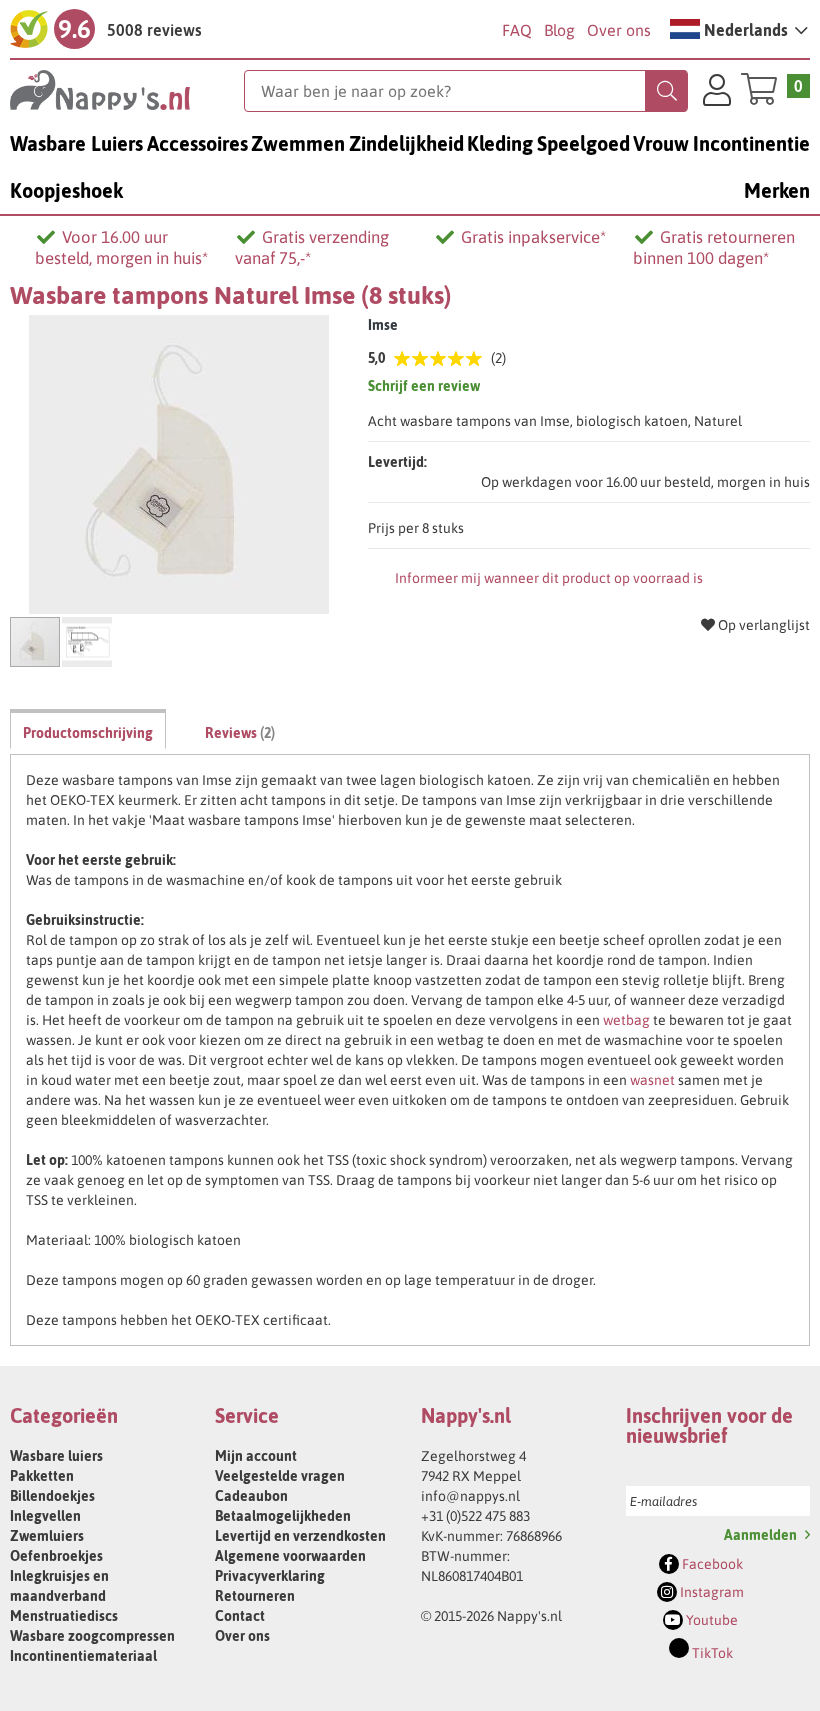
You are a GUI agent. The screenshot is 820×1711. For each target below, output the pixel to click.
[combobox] (466, 91)
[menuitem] (76, 143)
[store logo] (127, 90)
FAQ (517, 30)
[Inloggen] (717, 93)
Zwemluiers (47, 1536)
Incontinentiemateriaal (83, 1656)
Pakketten (42, 1476)
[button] (739, 29)
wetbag (626, 1020)
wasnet (652, 1080)
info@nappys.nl (470, 1496)
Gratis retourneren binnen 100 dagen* (714, 247)
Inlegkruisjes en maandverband (59, 1586)
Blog (559, 30)
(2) (498, 358)
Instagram (710, 1592)
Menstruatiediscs (64, 1616)
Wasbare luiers (56, 1456)
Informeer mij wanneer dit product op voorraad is (549, 578)
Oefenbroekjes (56, 1556)
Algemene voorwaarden (290, 1556)
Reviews (238, 733)
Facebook (711, 1564)
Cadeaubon (251, 1496)
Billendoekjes (52, 1496)
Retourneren (255, 1596)
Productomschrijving (88, 733)
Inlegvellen (45, 1516)
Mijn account (256, 1456)
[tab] (88, 729)
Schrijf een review (424, 386)
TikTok (711, 1653)
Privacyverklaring (270, 1576)
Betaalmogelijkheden (283, 1516)
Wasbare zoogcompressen (92, 1636)
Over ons (619, 30)
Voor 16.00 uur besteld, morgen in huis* (121, 247)
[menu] (410, 167)
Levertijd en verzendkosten (300, 1536)
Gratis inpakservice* (533, 237)
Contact (240, 1616)
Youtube (710, 1620)
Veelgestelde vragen (280, 1476)
